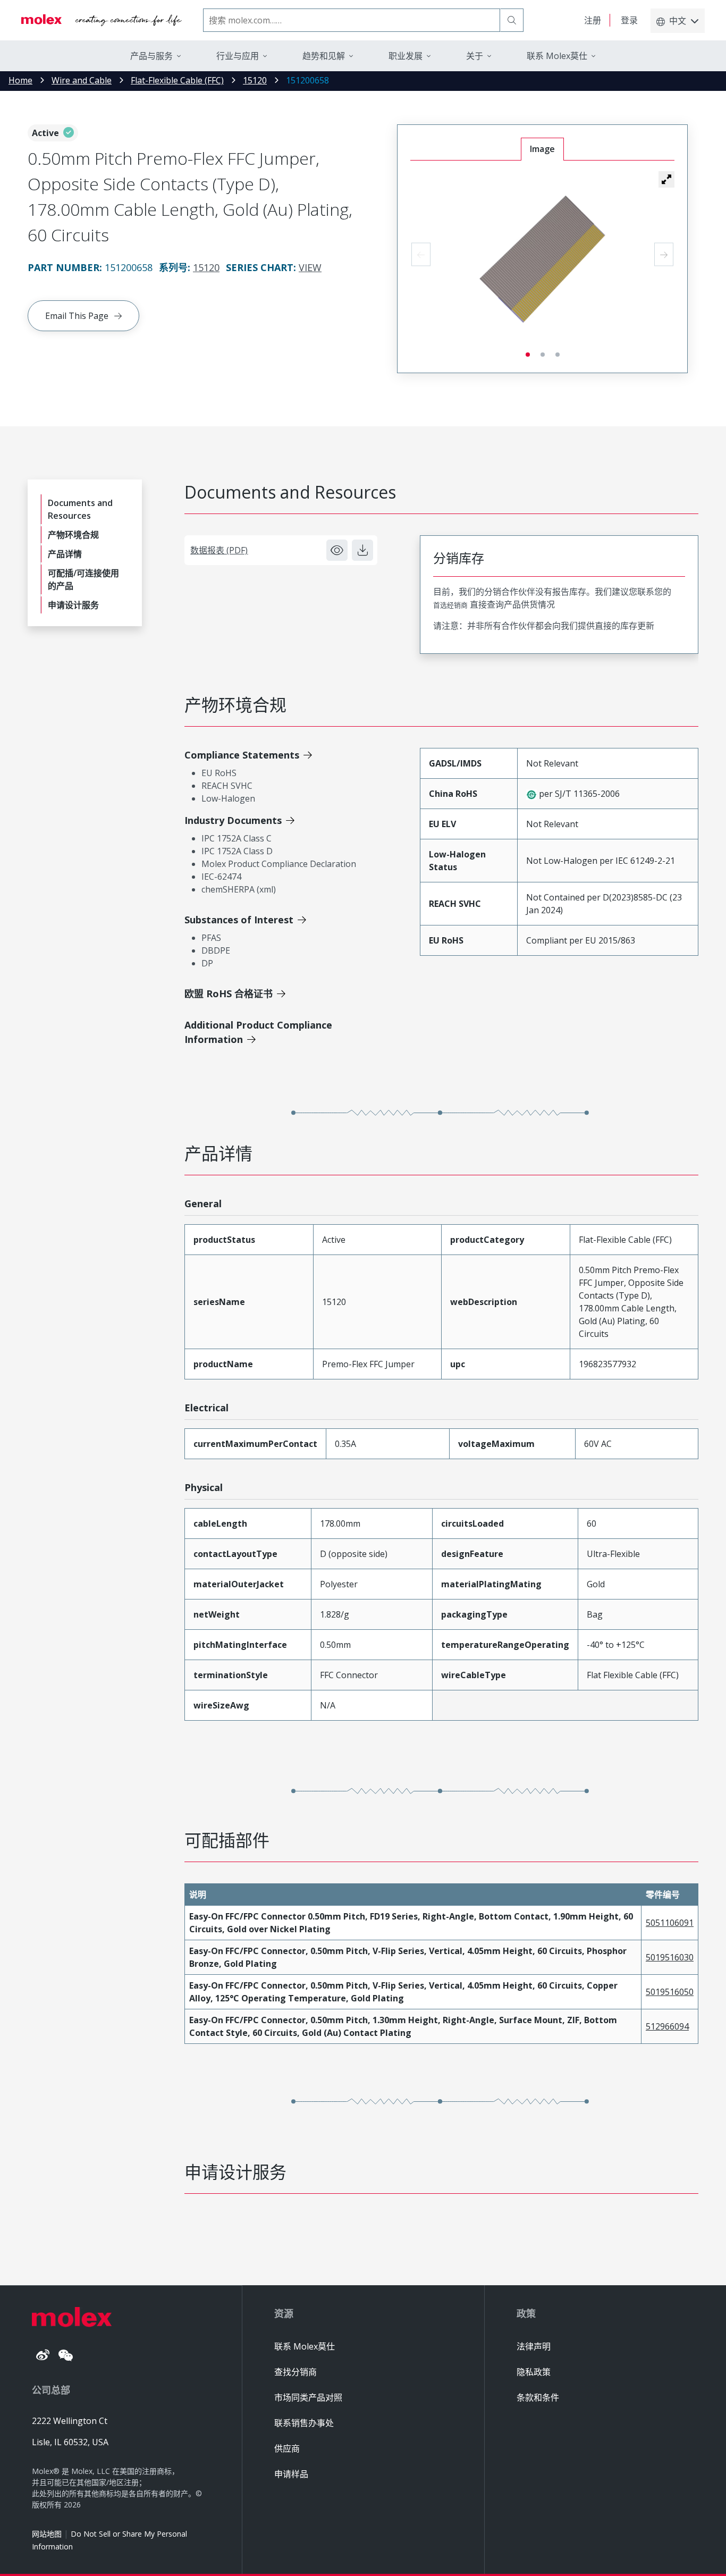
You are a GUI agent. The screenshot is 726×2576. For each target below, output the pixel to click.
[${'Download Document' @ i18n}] (362, 550)
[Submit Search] (512, 20)
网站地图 (47, 2534)
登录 (629, 20)
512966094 (667, 2026)
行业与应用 (238, 56)
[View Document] (337, 550)
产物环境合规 (73, 535)
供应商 (287, 2448)
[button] (666, 179)
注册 (593, 20)
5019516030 (670, 1957)
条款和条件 (538, 2397)
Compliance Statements (242, 755)
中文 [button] (678, 21)
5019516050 (670, 1992)
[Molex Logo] (102, 20)
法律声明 (534, 2346)
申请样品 (291, 2474)
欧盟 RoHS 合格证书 (229, 994)
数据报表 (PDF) (219, 550)
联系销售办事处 (304, 2423)
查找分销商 (296, 2372)
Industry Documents (233, 820)
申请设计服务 (73, 605)
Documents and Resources (80, 509)
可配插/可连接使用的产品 (83, 579)
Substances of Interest (239, 920)
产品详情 (65, 554)
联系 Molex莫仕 (305, 2346)
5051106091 (670, 1923)
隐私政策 (534, 2372)
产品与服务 (151, 56)
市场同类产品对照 (308, 2397)
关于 (475, 56)
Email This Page (77, 316)
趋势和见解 (324, 56)
